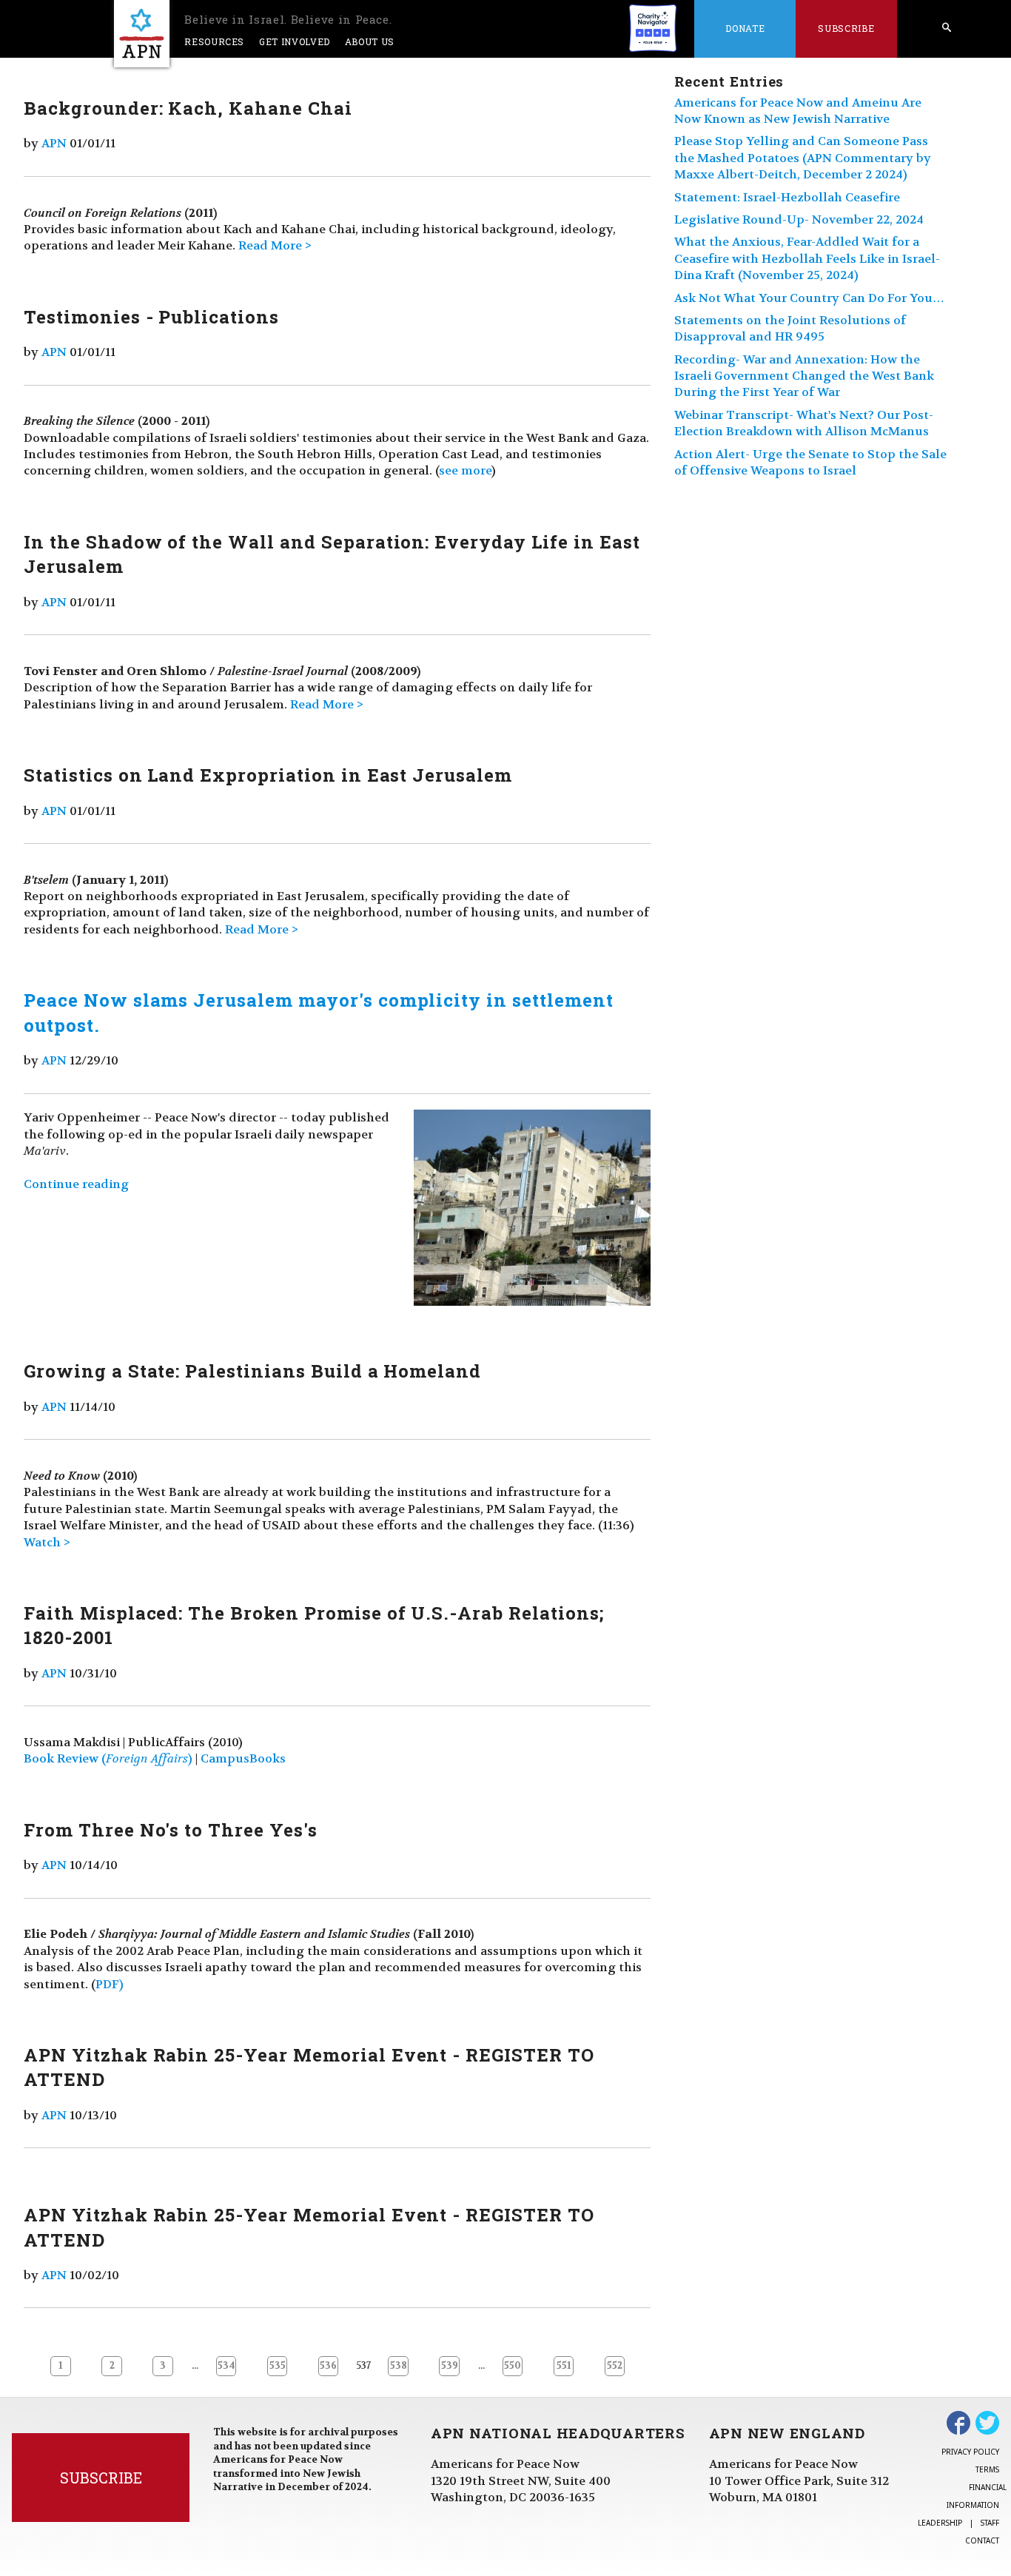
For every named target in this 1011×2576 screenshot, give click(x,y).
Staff (990, 2523)
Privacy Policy (970, 2452)
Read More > (275, 245)
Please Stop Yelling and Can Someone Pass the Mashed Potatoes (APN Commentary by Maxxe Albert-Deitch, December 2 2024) (803, 158)
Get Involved (295, 41)
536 (328, 2366)
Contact (982, 2540)
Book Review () (108, 1758)
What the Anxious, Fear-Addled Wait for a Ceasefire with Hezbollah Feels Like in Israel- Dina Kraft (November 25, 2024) (807, 258)
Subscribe (846, 28)
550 (513, 2366)
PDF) (110, 1984)
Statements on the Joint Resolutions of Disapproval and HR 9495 (790, 328)
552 (615, 2366)
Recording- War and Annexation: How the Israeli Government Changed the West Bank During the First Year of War (804, 376)
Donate (745, 28)
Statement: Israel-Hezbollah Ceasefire (787, 197)
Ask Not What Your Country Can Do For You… (809, 298)
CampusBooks (243, 1758)
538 (399, 2366)
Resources (214, 41)
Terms (987, 2469)
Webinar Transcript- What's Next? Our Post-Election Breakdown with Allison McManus (804, 423)
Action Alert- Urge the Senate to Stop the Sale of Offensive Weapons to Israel (810, 462)
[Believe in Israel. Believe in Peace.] (142, 34)
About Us (370, 41)
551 (564, 2366)
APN (54, 143)
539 (450, 2366)
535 (278, 2366)
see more (465, 470)
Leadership (940, 2523)
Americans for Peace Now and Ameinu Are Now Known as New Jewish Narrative (798, 111)
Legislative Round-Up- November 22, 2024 (799, 219)
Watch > (47, 1542)
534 (226, 2366)
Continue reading (76, 1184)
